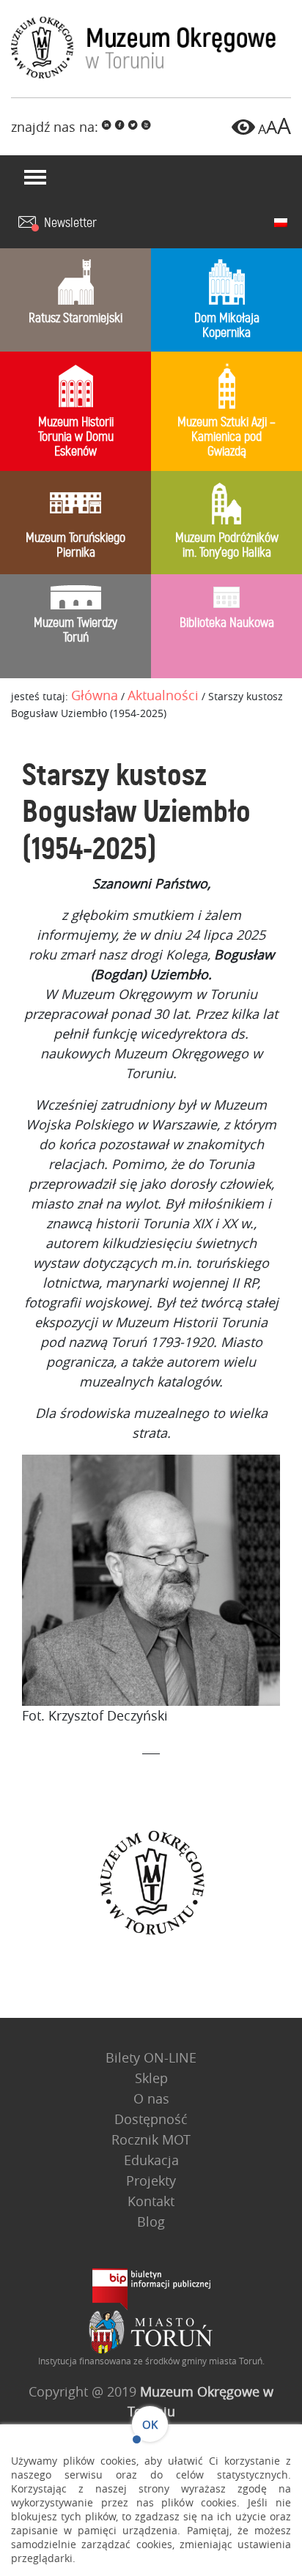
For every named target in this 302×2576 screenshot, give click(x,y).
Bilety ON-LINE (151, 2057)
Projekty (151, 2180)
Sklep (151, 2078)
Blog (151, 2221)
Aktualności (163, 695)
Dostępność (151, 2119)
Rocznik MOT (151, 2139)
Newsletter (70, 223)
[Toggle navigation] (35, 177)
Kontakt (151, 2201)
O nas (151, 2098)
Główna (95, 695)
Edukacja (151, 2160)
